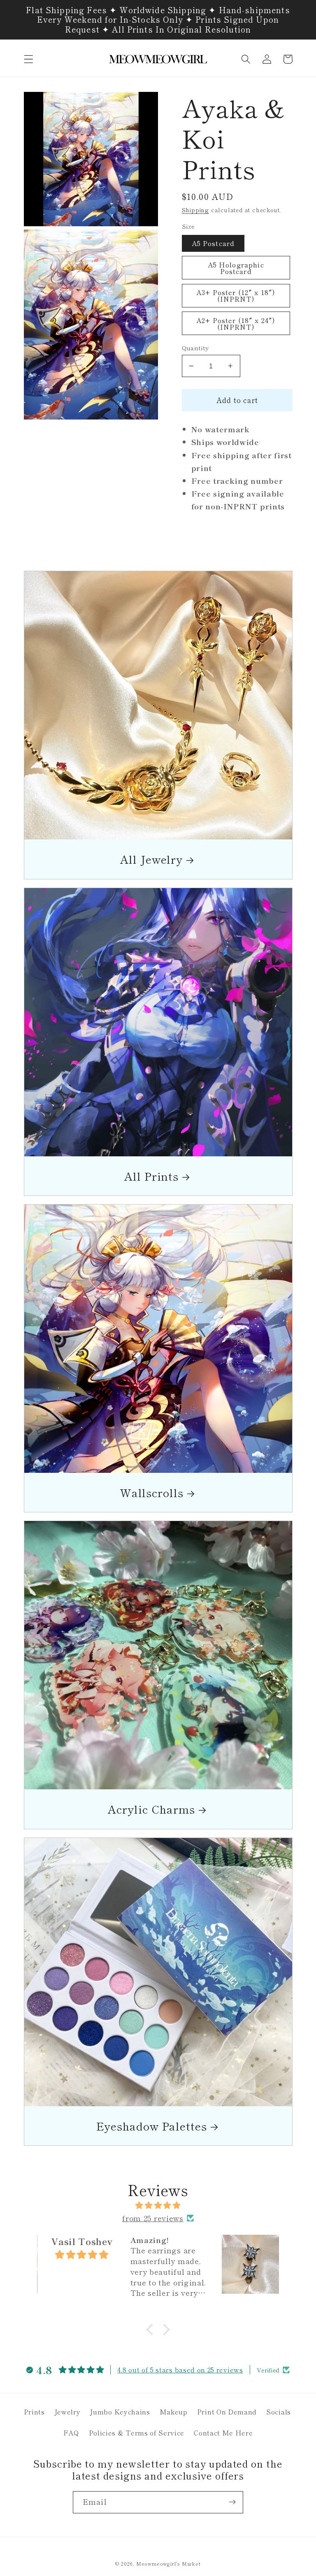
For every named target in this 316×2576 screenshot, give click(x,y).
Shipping (195, 210)
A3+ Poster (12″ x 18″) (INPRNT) (236, 295)
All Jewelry (151, 859)
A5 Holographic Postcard (236, 268)
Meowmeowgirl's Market (168, 2564)
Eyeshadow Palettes (152, 2126)
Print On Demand (227, 2412)
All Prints (151, 1176)
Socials (279, 2412)
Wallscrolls (152, 1492)
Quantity (195, 348)
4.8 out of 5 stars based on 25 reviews (180, 2370)
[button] (29, 59)
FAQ (71, 2433)
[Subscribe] (232, 2502)
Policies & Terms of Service (137, 2433)
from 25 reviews (153, 2218)
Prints (34, 2412)
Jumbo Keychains (120, 2412)
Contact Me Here (223, 2433)
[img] (158, 2205)
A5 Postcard (213, 243)
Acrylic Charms (151, 1809)
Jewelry (67, 2412)
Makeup (174, 2412)
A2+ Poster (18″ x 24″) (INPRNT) (236, 323)
